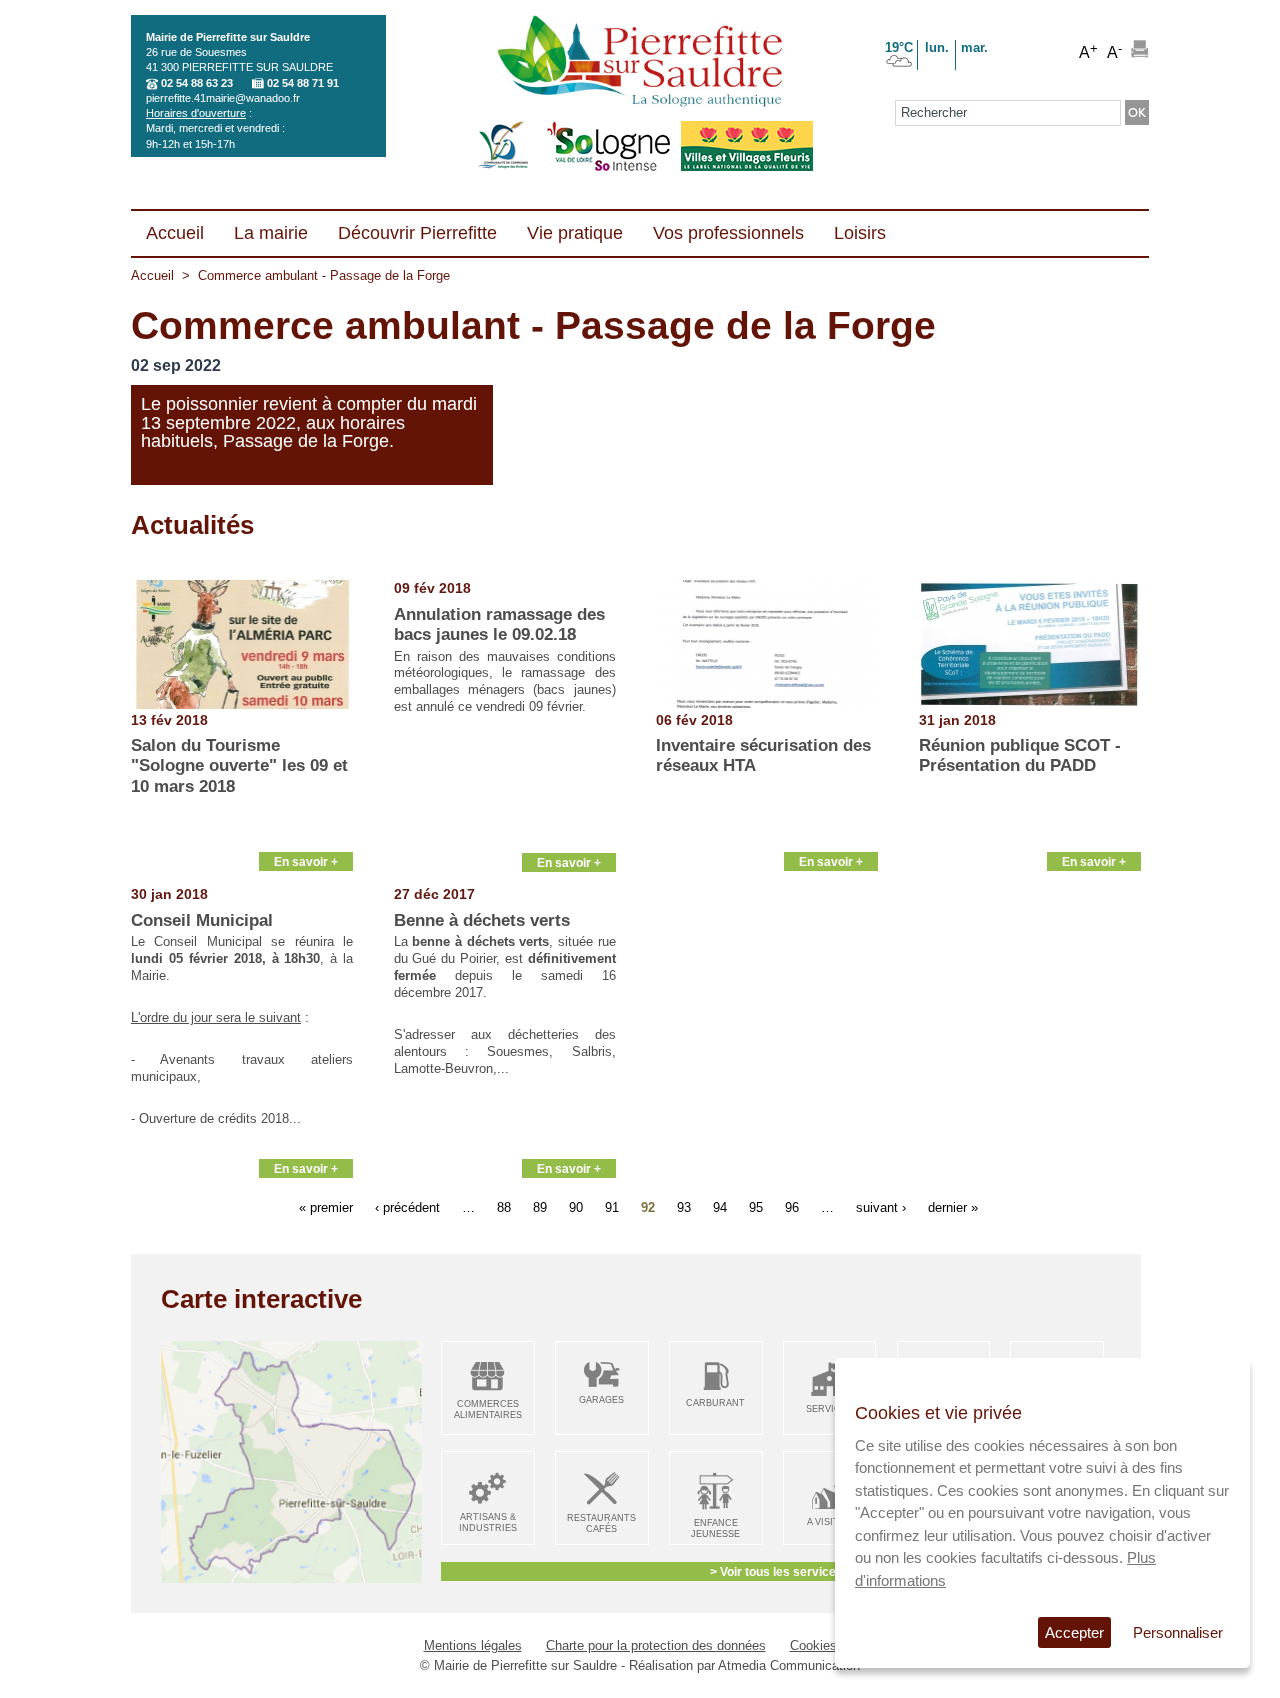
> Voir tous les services (776, 1571)
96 (792, 1206)
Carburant (715, 1403)
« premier (326, 1206)
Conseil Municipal (202, 920)
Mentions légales (473, 1645)
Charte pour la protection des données (656, 1645)
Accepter (1074, 1632)
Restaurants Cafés (601, 1523)
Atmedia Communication (789, 1665)
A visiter (829, 1522)
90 (576, 1206)
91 (612, 1206)
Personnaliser (1178, 1632)
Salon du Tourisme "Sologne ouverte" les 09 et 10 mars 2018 (239, 766)
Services (829, 1409)
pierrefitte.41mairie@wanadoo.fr (223, 98)
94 (720, 1206)
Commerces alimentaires (488, 1409)
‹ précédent (407, 1206)
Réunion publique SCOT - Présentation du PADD (1020, 755)
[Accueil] (639, 63)
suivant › (881, 1206)
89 (540, 1206)
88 (504, 1206)
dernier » (953, 1206)
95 (756, 1206)
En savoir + (306, 861)
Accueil (152, 275)
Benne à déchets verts (482, 920)
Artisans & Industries (488, 1522)
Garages (601, 1400)
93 (684, 1206)
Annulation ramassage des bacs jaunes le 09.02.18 (499, 624)
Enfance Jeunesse (715, 1528)
